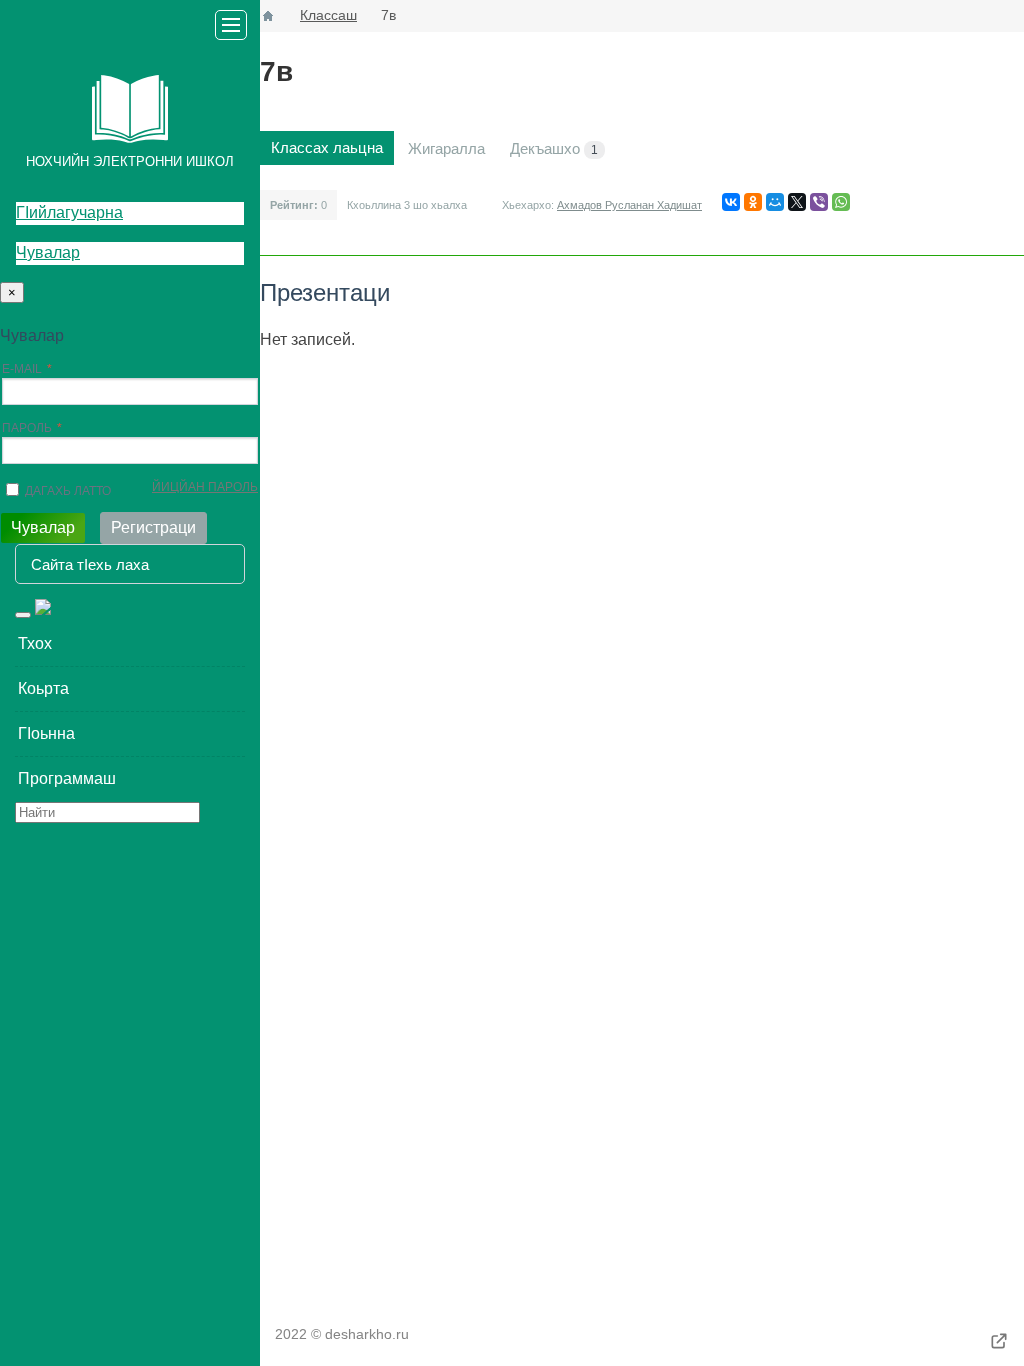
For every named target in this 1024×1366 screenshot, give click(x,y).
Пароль (27, 428)
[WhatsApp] (841, 202)
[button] (130, 644)
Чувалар (48, 252)
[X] (797, 202)
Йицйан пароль (205, 487)
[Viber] (819, 202)
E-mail (22, 369)
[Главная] (268, 16)
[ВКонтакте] (731, 202)
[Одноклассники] (753, 202)
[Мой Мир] (775, 202)
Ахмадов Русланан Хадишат (629, 205)
